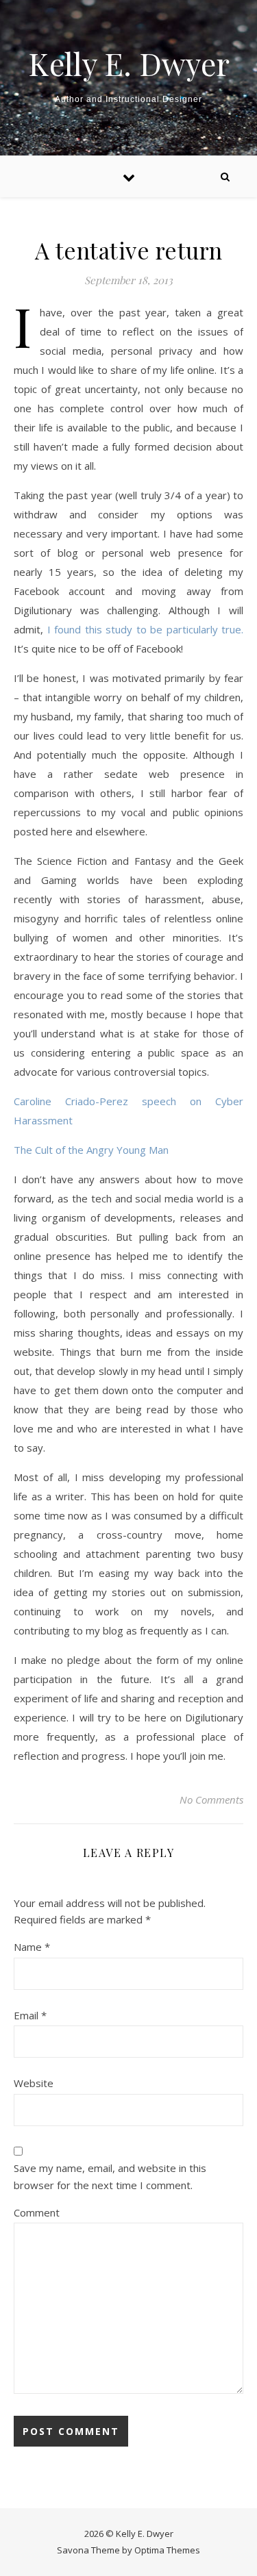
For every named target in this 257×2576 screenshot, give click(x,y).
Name (32, 1947)
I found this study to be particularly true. (146, 629)
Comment (37, 2212)
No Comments (211, 1800)
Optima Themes (167, 2550)
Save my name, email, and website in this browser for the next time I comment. (110, 2176)
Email (30, 2015)
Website (34, 2083)
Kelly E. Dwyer (129, 63)
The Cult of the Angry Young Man (91, 1150)
